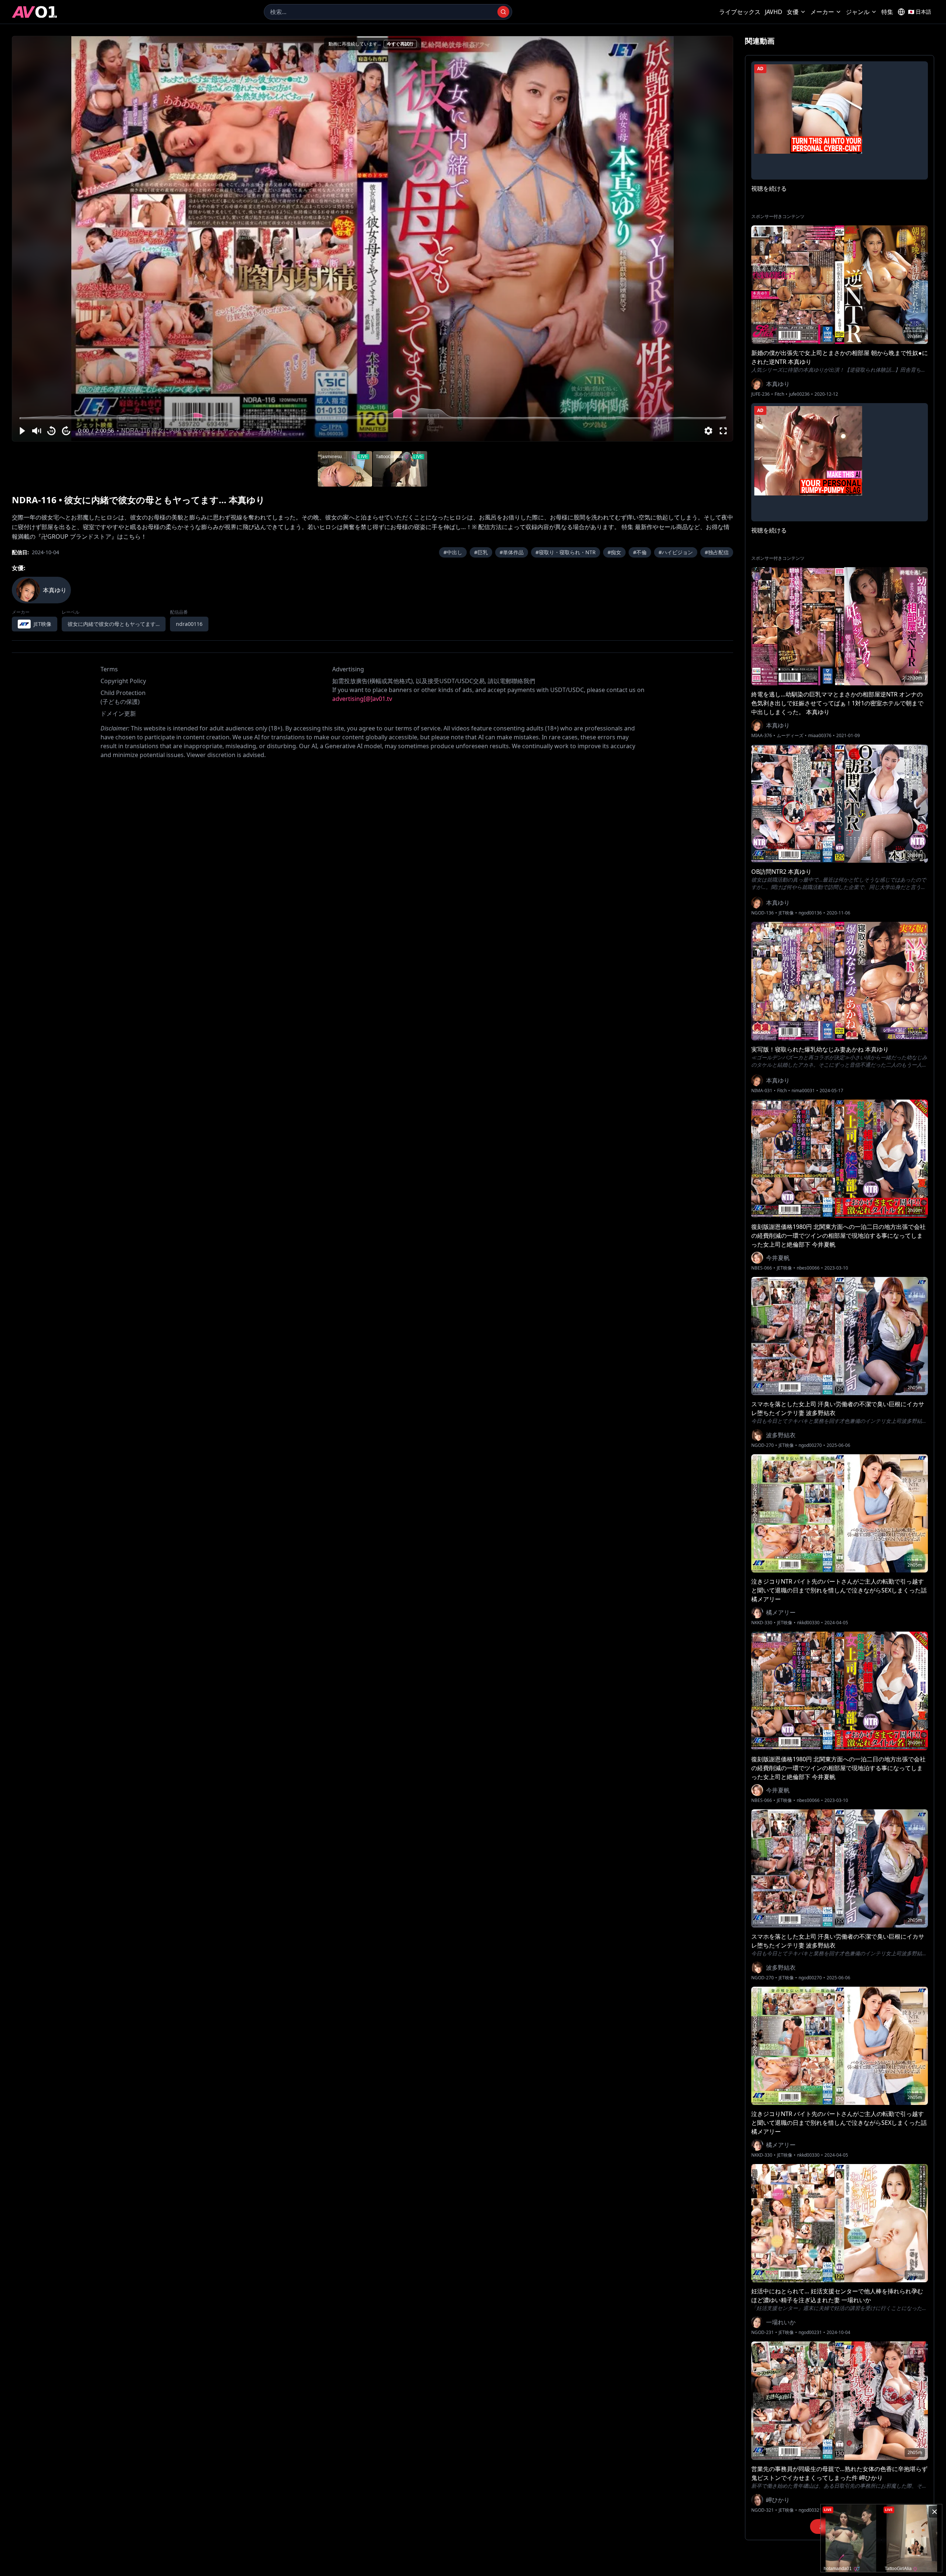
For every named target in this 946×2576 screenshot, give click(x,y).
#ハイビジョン (676, 552)
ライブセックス (740, 12)
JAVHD (774, 12)
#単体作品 (512, 552)
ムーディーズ (790, 736)
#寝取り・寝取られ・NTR (566, 552)
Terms (109, 669)
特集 (887, 12)
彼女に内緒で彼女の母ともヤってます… (114, 624)
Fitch (779, 394)
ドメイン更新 (118, 713)
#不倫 (640, 552)
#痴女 (614, 552)
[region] (372, 239)
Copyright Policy (123, 681)
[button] (22, 431)
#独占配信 (717, 552)
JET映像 (786, 913)
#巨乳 (481, 552)
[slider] (373, 418)
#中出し (453, 552)
